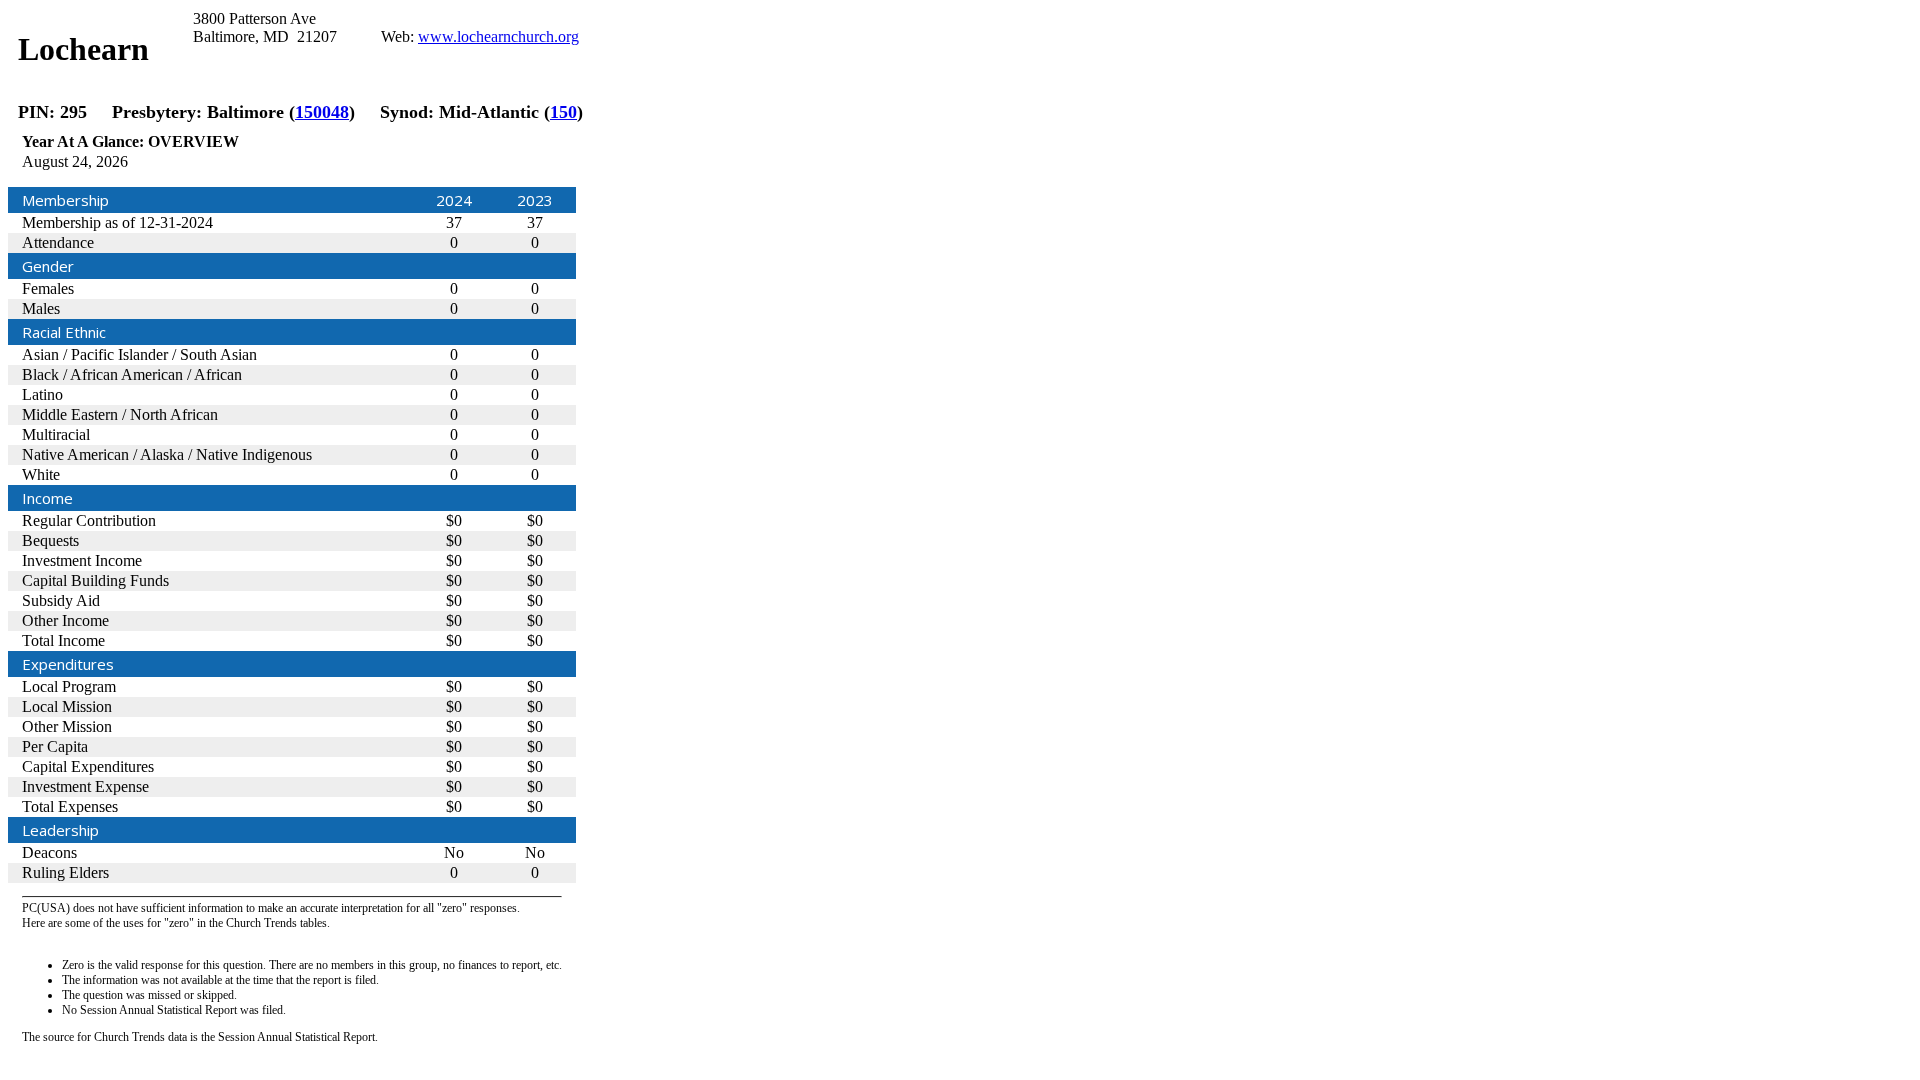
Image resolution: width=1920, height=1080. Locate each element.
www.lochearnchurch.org (498, 36)
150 (563, 112)
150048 (322, 112)
